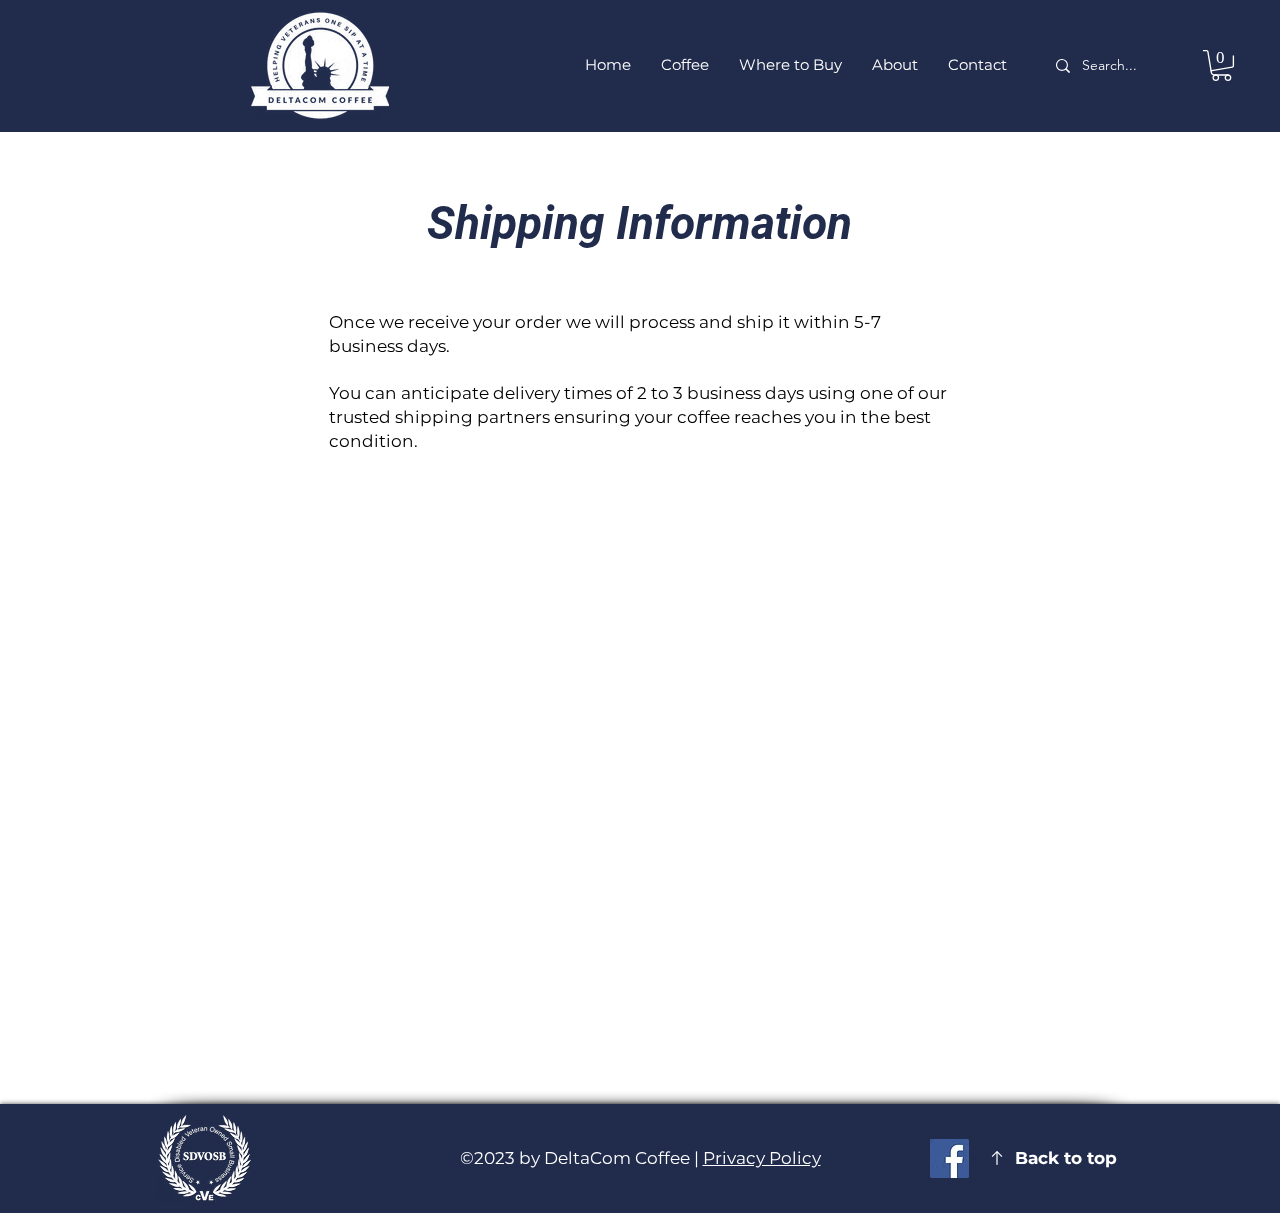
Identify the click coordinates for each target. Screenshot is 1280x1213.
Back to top (1066, 1158)
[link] (1221, 65)
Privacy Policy (762, 1158)
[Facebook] (949, 1158)
